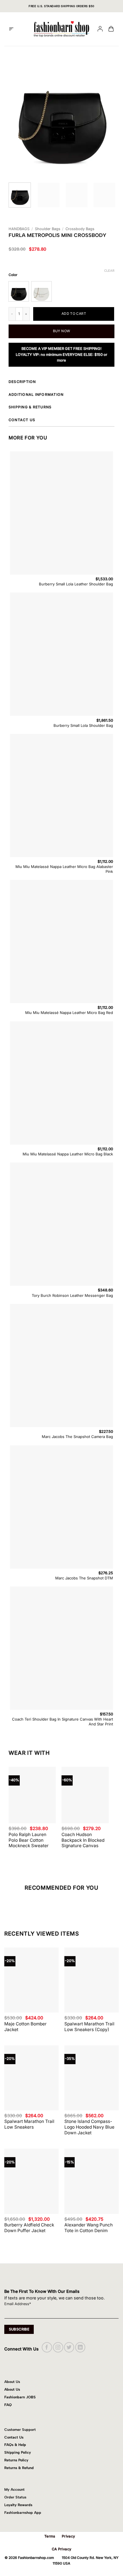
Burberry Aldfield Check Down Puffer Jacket (29, 2228)
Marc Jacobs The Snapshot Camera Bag (77, 1437)
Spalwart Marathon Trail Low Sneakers (29, 2124)
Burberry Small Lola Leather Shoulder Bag (76, 584)
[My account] (100, 29)
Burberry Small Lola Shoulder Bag (83, 725)
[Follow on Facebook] (47, 2347)
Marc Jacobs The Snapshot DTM (84, 1578)
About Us (12, 2389)
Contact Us (14, 2437)
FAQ (8, 2405)
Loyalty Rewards (18, 2505)
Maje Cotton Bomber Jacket (25, 2027)
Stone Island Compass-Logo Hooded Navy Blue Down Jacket (89, 2127)
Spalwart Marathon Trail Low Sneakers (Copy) (89, 2027)
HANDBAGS (19, 229)
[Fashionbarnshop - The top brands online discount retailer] (61, 29)
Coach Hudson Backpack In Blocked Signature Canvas (83, 1840)
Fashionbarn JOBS (20, 2397)
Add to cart (74, 314)
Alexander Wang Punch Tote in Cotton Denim (89, 2228)
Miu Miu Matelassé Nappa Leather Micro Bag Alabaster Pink (64, 869)
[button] (11, 29)
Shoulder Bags (48, 229)
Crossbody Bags (80, 229)
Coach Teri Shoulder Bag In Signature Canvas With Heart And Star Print (63, 1722)
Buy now (62, 331)
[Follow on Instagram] (58, 2347)
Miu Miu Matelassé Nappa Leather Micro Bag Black (68, 1154)
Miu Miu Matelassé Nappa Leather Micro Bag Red (69, 1013)
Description (22, 382)
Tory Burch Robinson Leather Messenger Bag (72, 1295)
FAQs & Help (15, 2445)
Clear (109, 271)
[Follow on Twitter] (69, 2347)
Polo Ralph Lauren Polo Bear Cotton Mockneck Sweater (29, 1840)
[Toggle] (113, 382)
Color (13, 275)
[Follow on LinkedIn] (80, 2347)
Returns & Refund (19, 2468)
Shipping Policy (18, 2452)
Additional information (36, 394)
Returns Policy (16, 2460)
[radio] (19, 291)
